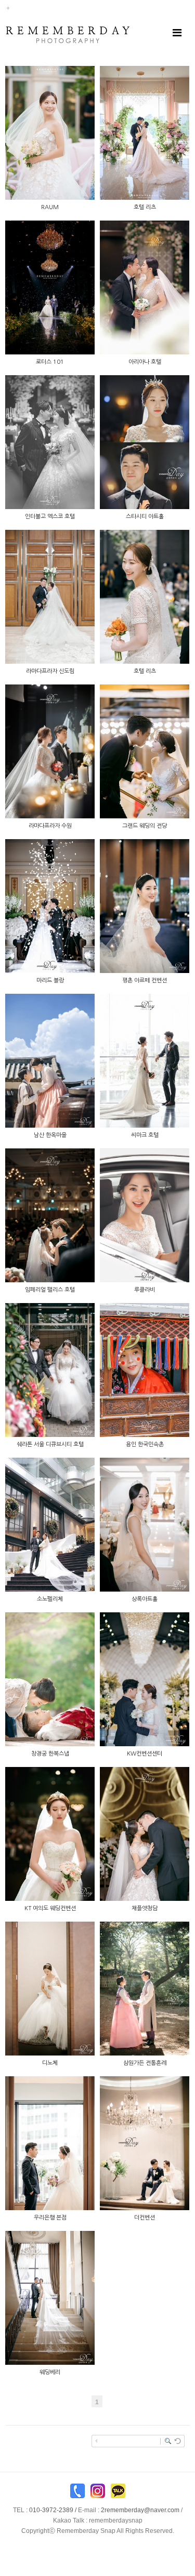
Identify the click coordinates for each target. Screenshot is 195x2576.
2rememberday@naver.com (140, 2510)
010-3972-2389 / (65, 2510)
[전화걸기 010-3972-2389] (77, 2493)
